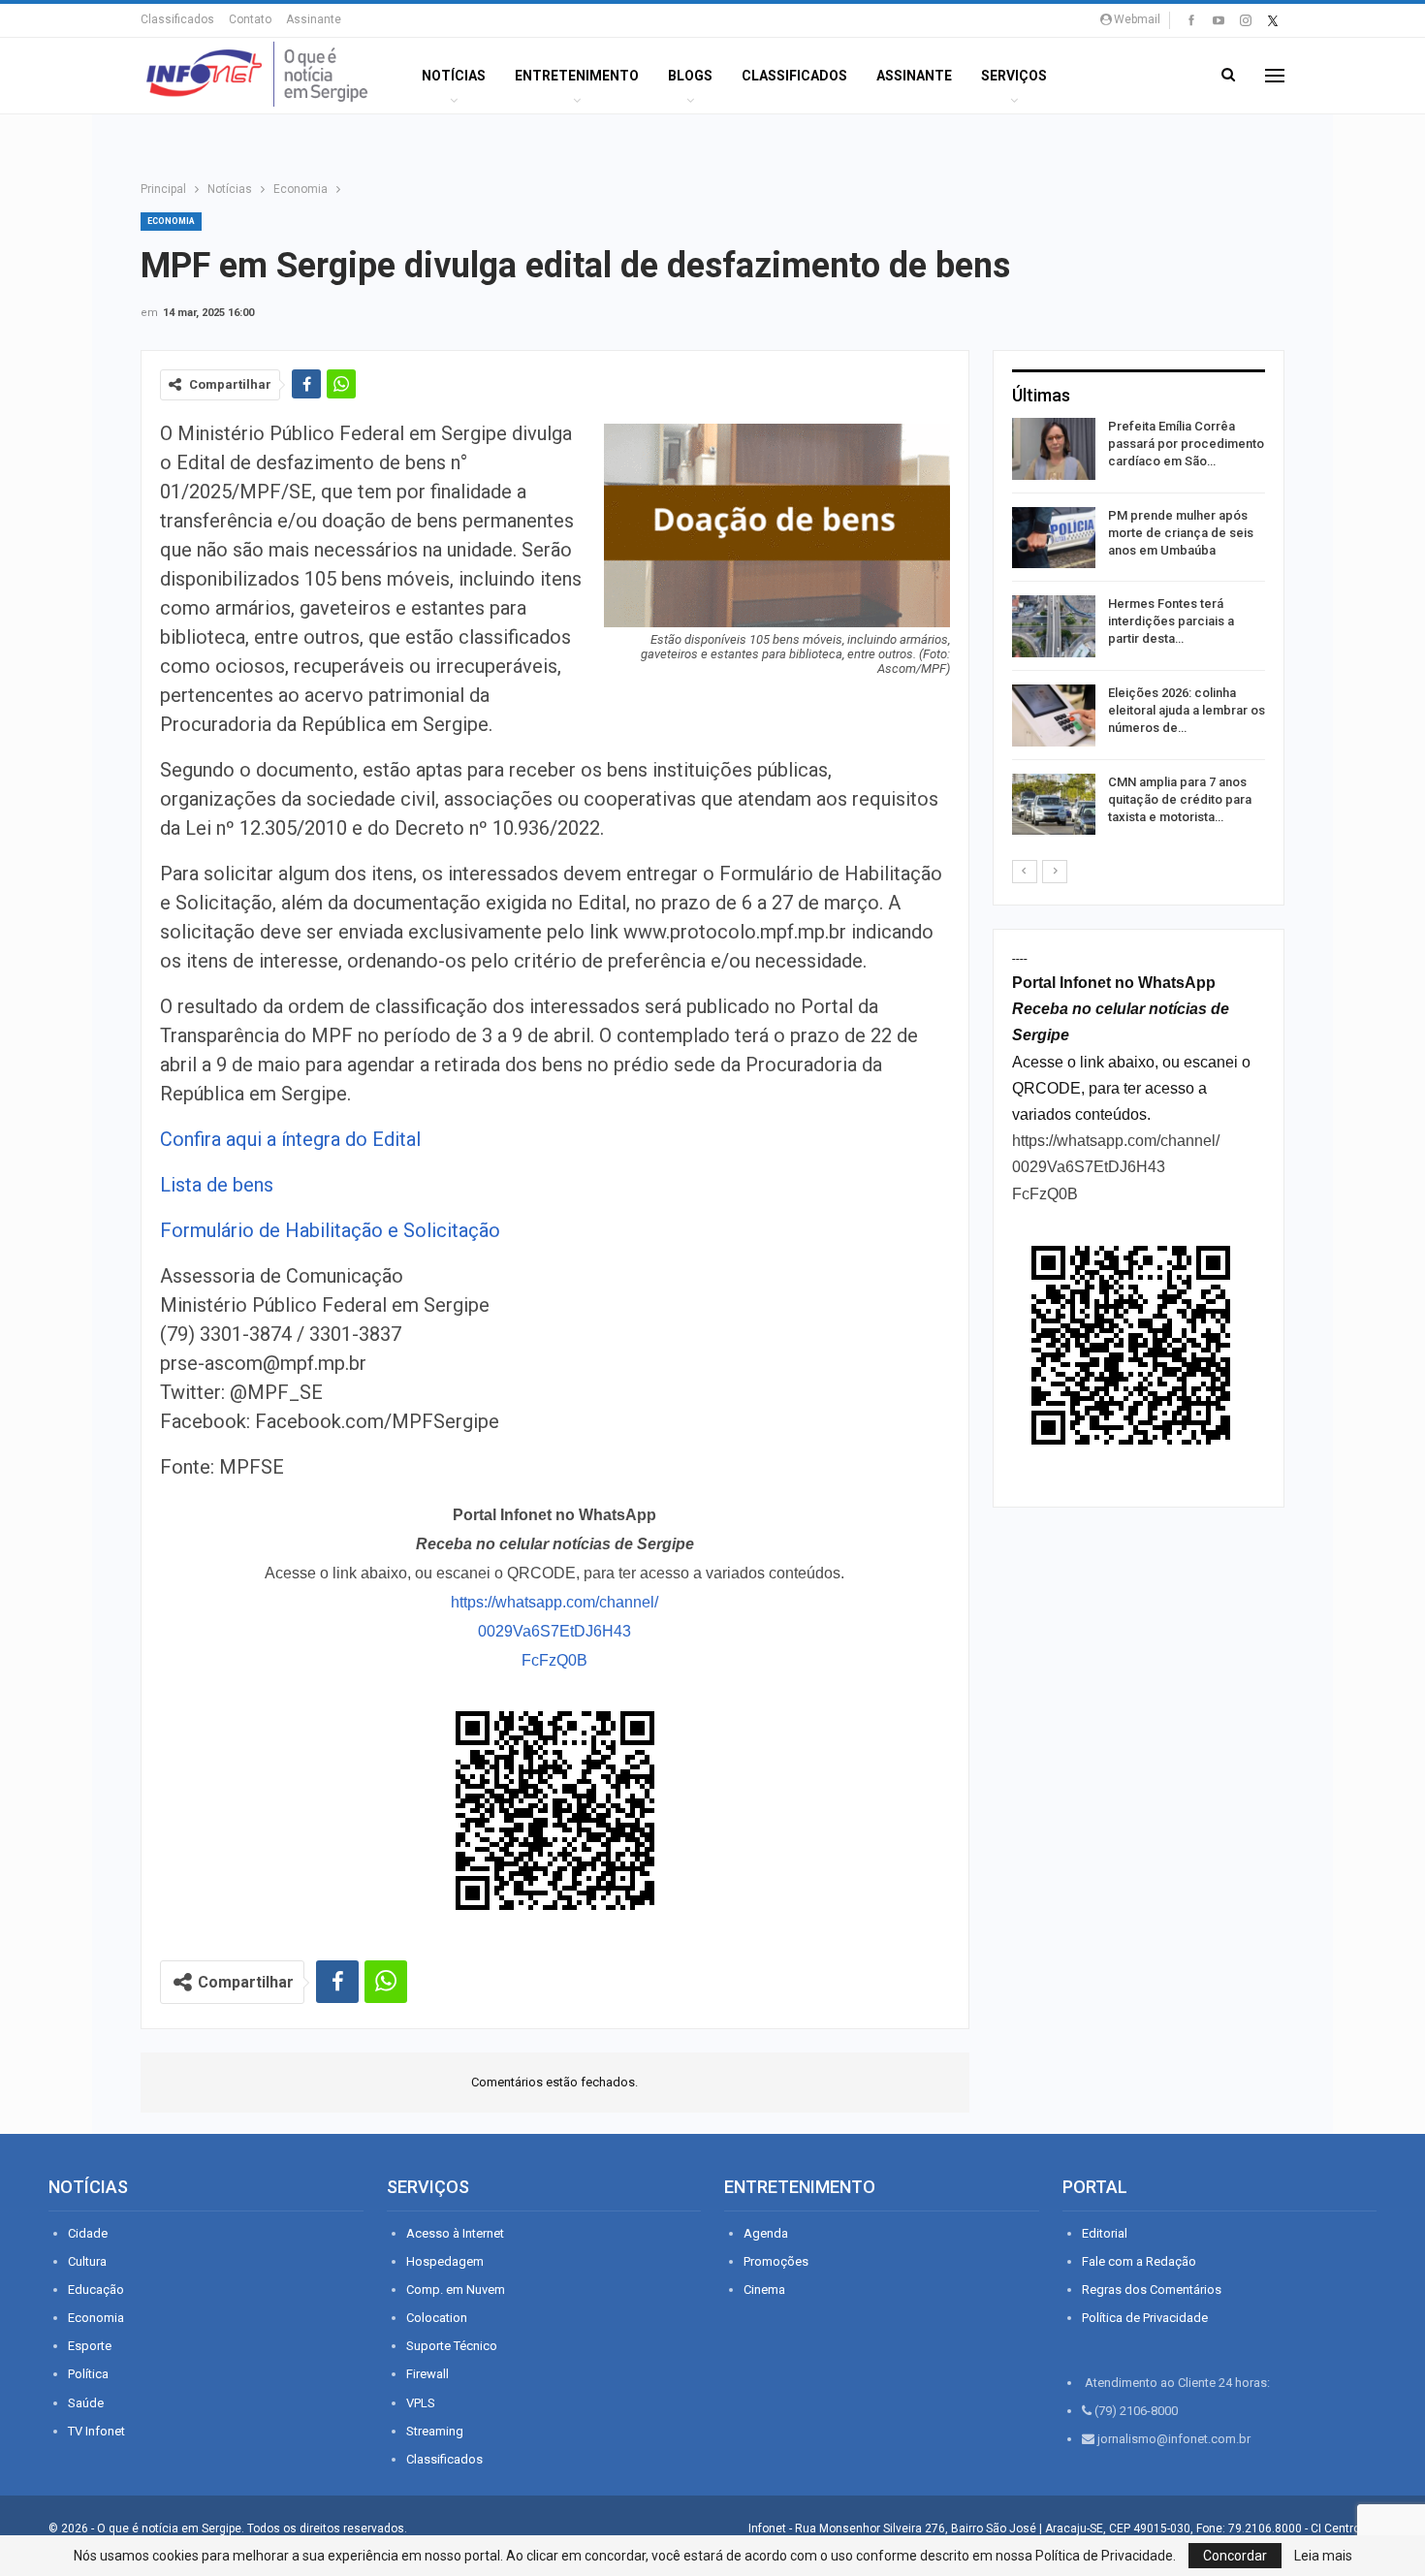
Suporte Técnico (452, 2346)
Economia (171, 221)
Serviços (1014, 76)
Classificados (177, 19)
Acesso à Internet (455, 2233)
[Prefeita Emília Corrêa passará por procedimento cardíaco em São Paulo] (1054, 449)
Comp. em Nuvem (456, 2290)
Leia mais (1323, 2556)
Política (88, 2374)
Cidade (88, 2233)
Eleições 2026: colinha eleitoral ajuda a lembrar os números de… (1187, 710)
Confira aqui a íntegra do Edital (290, 1139)
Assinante (314, 19)
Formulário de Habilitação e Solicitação (330, 1230)
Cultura (87, 2261)
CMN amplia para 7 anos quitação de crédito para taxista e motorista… (1180, 799)
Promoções (776, 2261)
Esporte (90, 2346)
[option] (1139, 630)
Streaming (435, 2431)
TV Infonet (96, 2431)
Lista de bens (217, 1185)
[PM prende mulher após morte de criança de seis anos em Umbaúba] (1054, 538)
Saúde (86, 2403)
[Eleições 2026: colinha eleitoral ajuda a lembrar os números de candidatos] (1054, 716)
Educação (96, 2290)
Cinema (764, 2290)
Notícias (454, 76)
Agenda (766, 2233)
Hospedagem (445, 2261)
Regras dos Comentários (1152, 2290)
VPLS (421, 2403)
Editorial (1105, 2233)
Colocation (437, 2318)
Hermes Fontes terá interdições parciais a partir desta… (1171, 621)
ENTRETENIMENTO (577, 76)
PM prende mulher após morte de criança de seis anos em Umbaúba (1181, 533)
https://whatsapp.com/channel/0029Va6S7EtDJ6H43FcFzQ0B (554, 1631)
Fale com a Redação (1139, 2261)
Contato (250, 19)
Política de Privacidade (1145, 2318)
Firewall (427, 2374)
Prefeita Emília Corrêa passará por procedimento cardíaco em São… (1186, 444)
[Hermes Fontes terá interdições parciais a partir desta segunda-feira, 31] (1054, 626)
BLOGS (690, 76)
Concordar (1235, 2556)
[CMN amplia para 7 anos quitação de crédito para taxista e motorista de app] (1054, 805)
